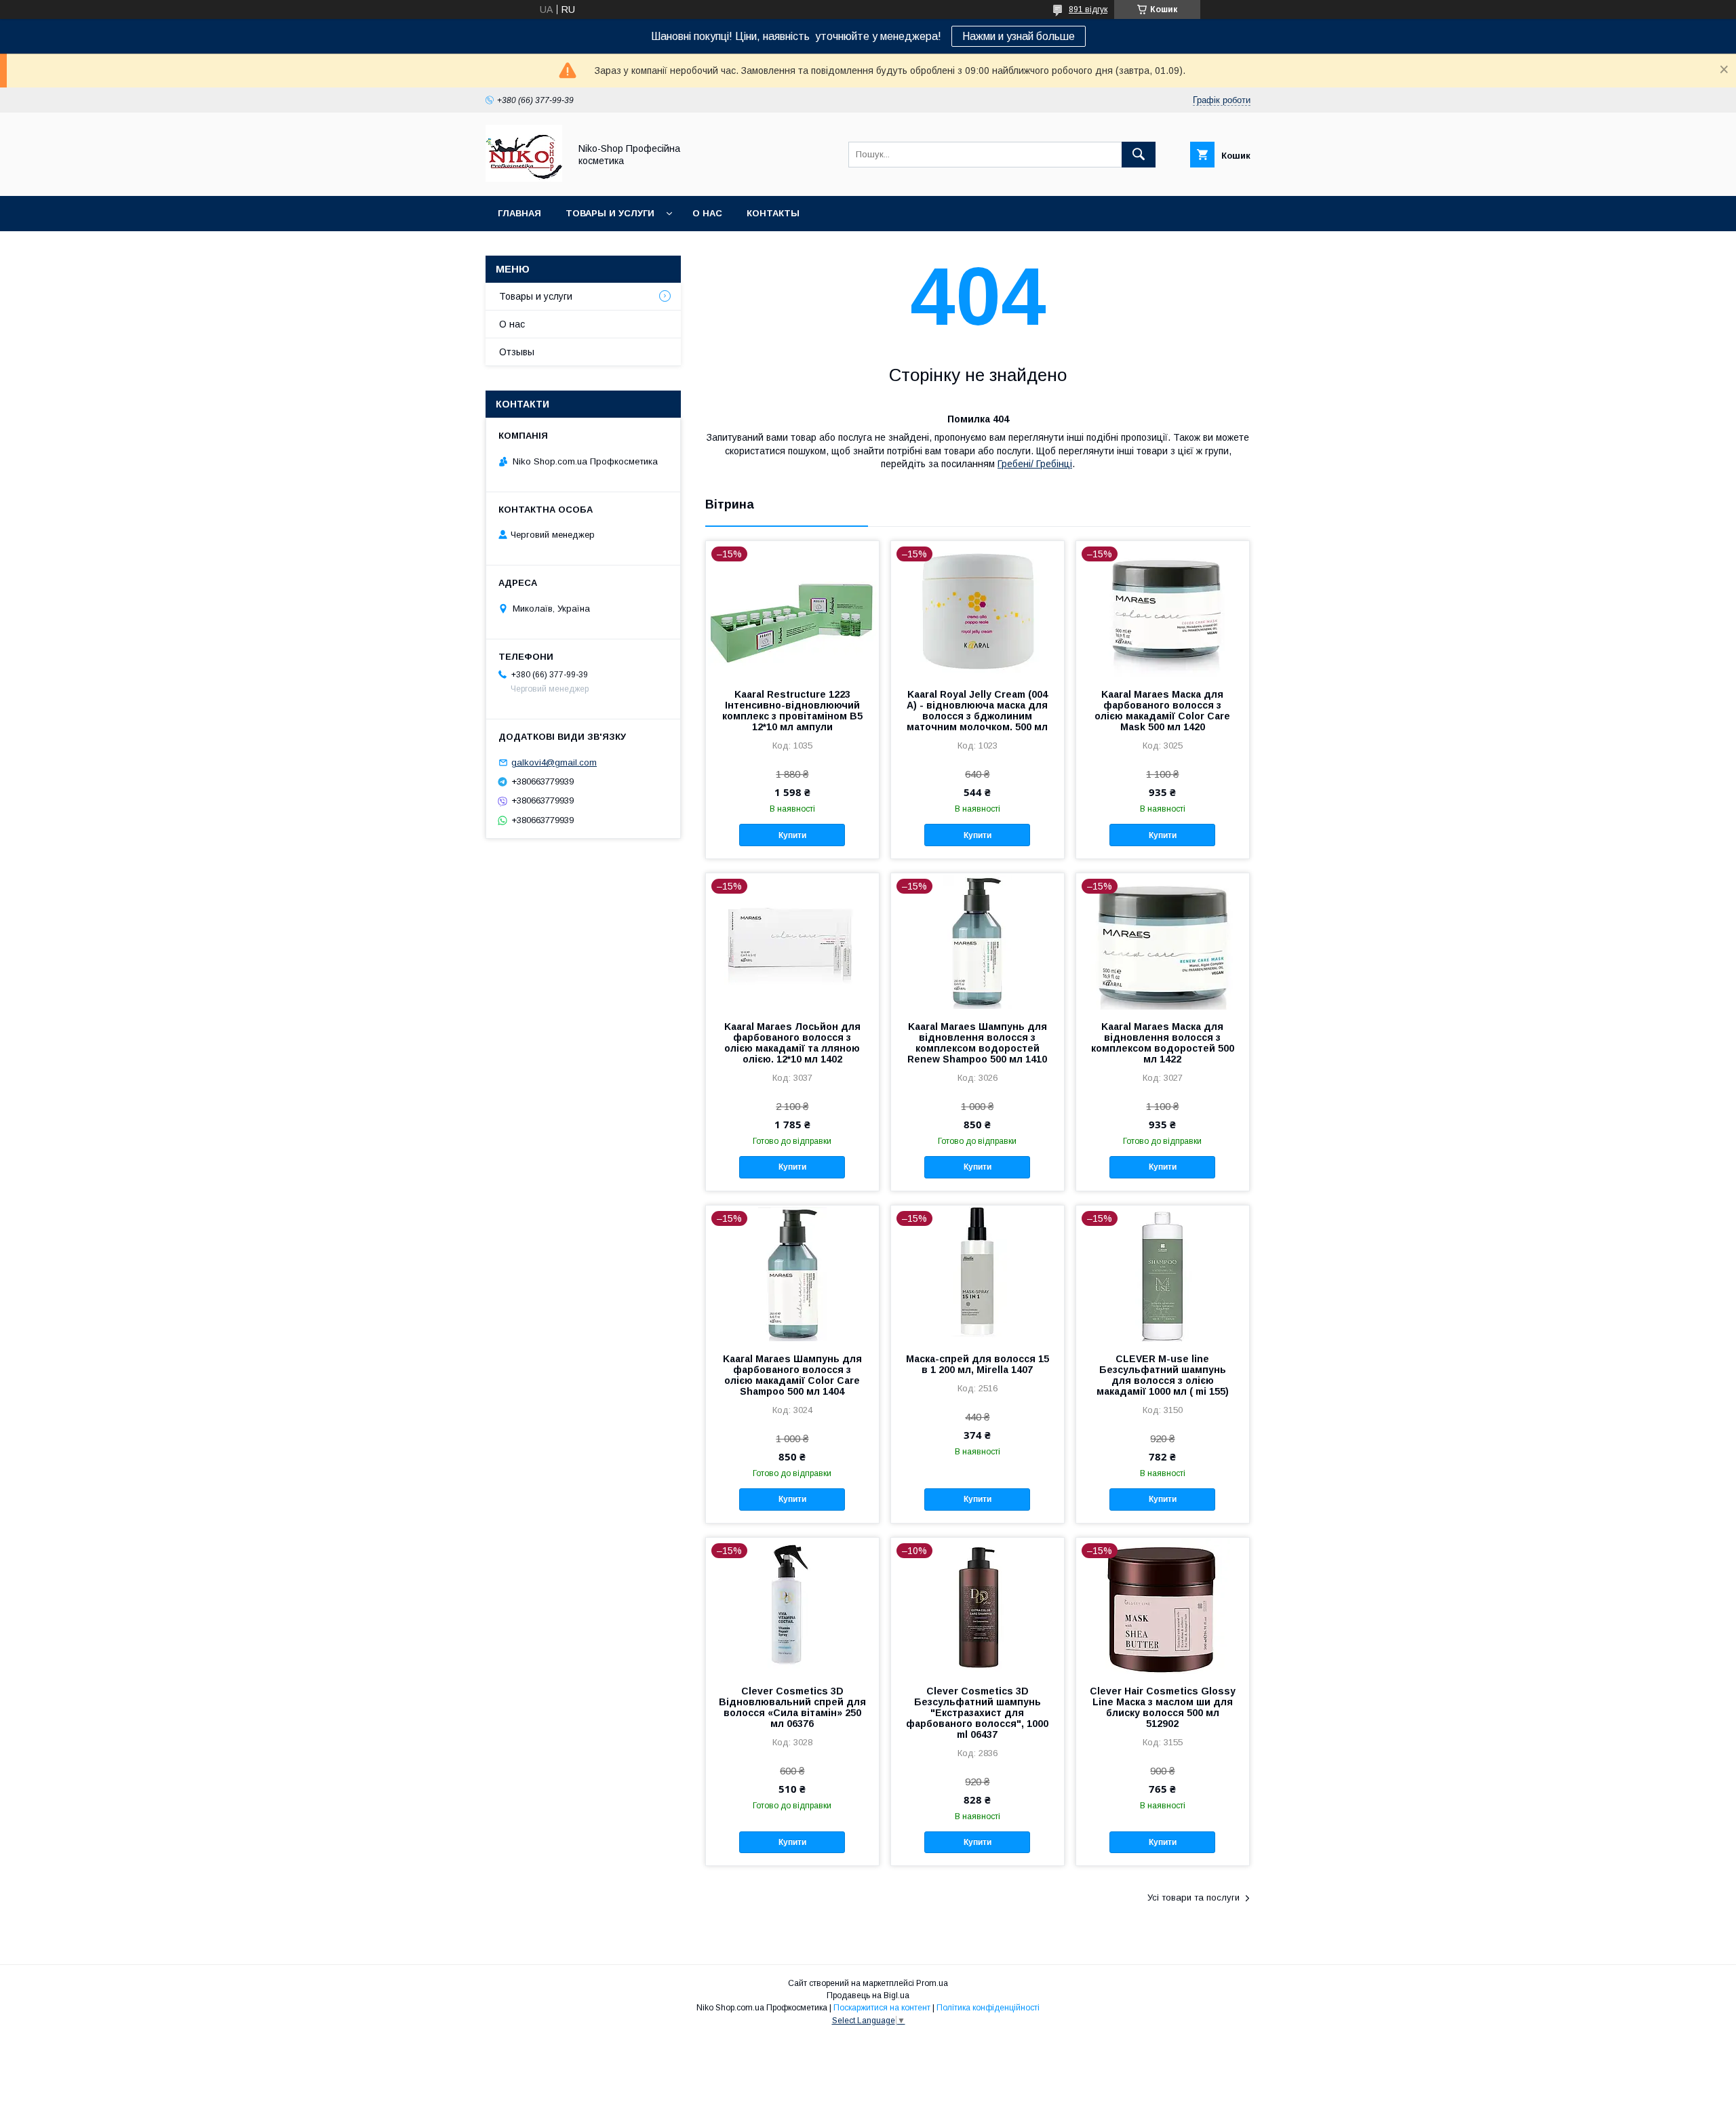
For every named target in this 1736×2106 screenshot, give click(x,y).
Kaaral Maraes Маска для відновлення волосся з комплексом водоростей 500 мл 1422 (1163, 1043)
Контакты (773, 213)
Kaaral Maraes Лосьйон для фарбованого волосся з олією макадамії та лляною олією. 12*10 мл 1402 (792, 1043)
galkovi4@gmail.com (554, 762)
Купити (792, 835)
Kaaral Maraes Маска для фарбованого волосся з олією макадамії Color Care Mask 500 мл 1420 (1162, 711)
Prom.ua (932, 1983)
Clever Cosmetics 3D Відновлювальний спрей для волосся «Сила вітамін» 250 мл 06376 (792, 1707)
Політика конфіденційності (988, 2008)
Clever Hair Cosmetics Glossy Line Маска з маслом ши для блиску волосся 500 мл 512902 (1163, 1707)
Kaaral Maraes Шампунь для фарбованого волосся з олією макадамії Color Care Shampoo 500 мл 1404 (792, 1375)
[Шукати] (1139, 155)
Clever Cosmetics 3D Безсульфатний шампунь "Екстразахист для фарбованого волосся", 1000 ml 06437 (977, 1713)
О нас (707, 213)
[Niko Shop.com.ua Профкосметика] (524, 178)
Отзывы (517, 352)
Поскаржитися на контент (882, 2008)
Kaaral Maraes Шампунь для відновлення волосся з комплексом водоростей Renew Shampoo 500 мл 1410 (977, 1043)
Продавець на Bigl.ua (868, 1995)
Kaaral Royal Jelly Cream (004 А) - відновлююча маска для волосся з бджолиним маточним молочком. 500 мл (977, 711)
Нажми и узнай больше (1019, 36)
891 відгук (1088, 9)
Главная (519, 213)
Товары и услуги (610, 213)
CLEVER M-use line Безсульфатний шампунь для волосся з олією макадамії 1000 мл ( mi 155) (1163, 1375)
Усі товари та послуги (1193, 1898)
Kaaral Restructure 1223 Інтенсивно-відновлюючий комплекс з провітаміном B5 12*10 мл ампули (792, 711)
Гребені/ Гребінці (1035, 464)
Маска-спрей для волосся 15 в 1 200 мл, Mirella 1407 (978, 1364)
